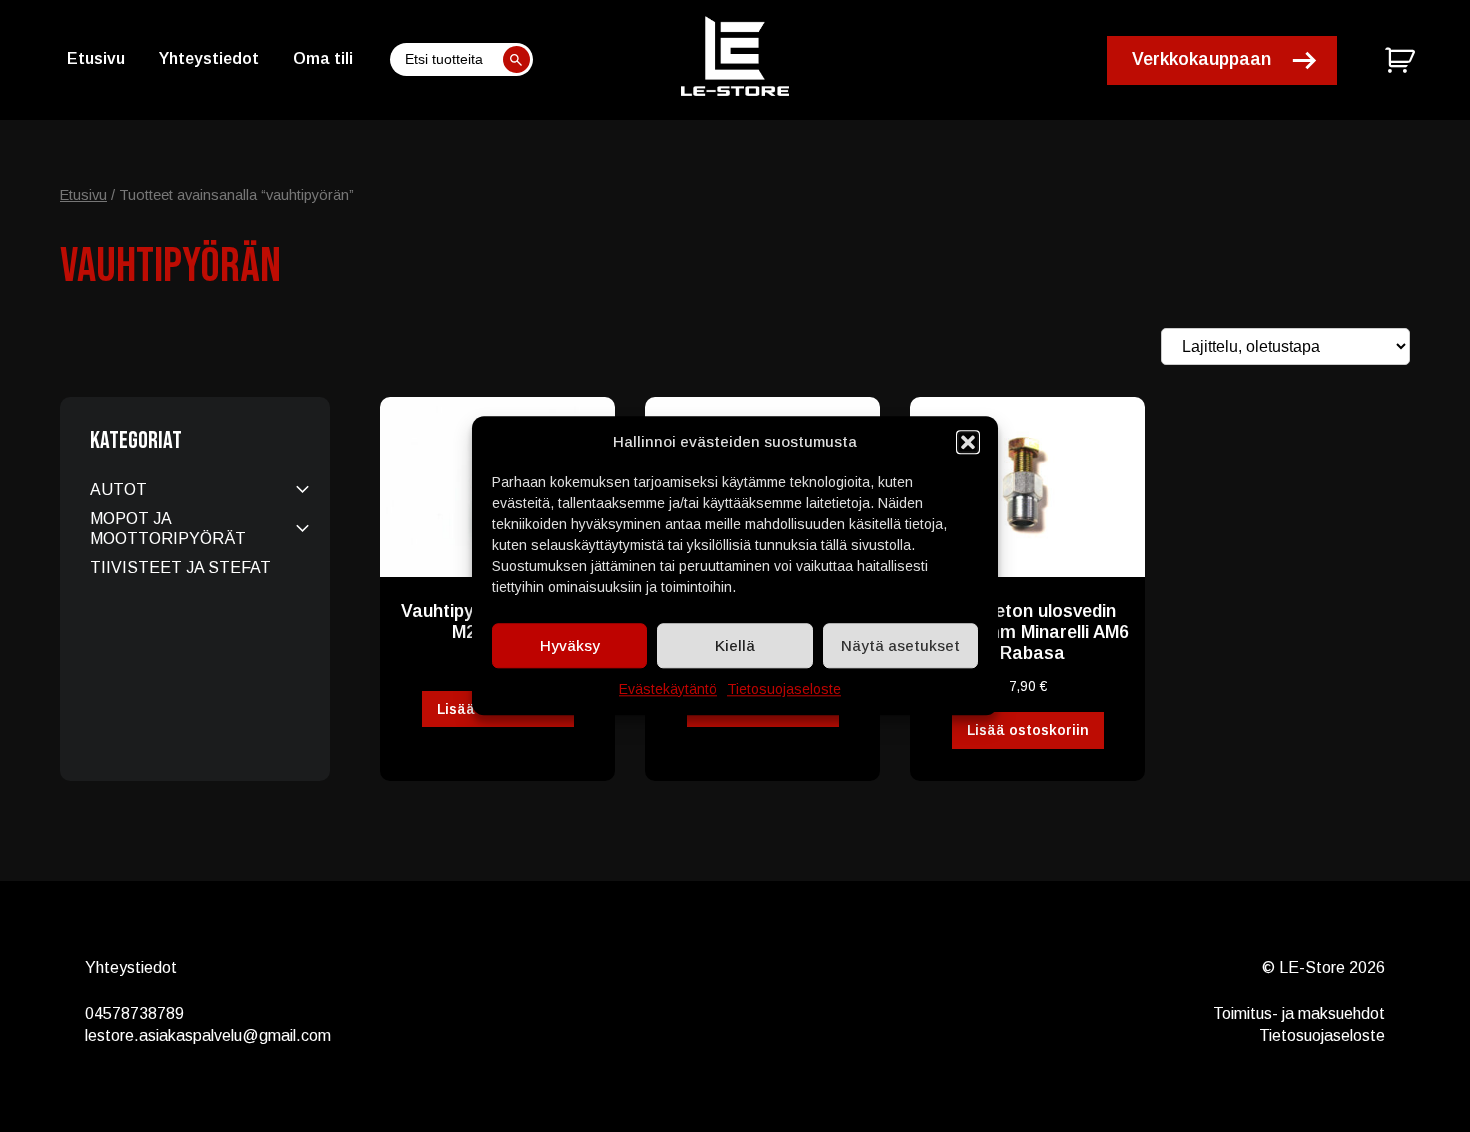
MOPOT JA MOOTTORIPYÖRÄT (168, 528)
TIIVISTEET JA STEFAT (180, 567)
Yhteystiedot (209, 58)
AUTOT (118, 489)
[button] (968, 442)
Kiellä (735, 645)
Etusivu (96, 58)
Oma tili (323, 58)
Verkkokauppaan (1201, 59)
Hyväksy (570, 645)
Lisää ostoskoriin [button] (1028, 730)
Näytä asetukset (900, 645)
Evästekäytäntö (668, 689)
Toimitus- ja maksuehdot (1299, 1013)
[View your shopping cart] (1402, 60)
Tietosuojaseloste (784, 689)
